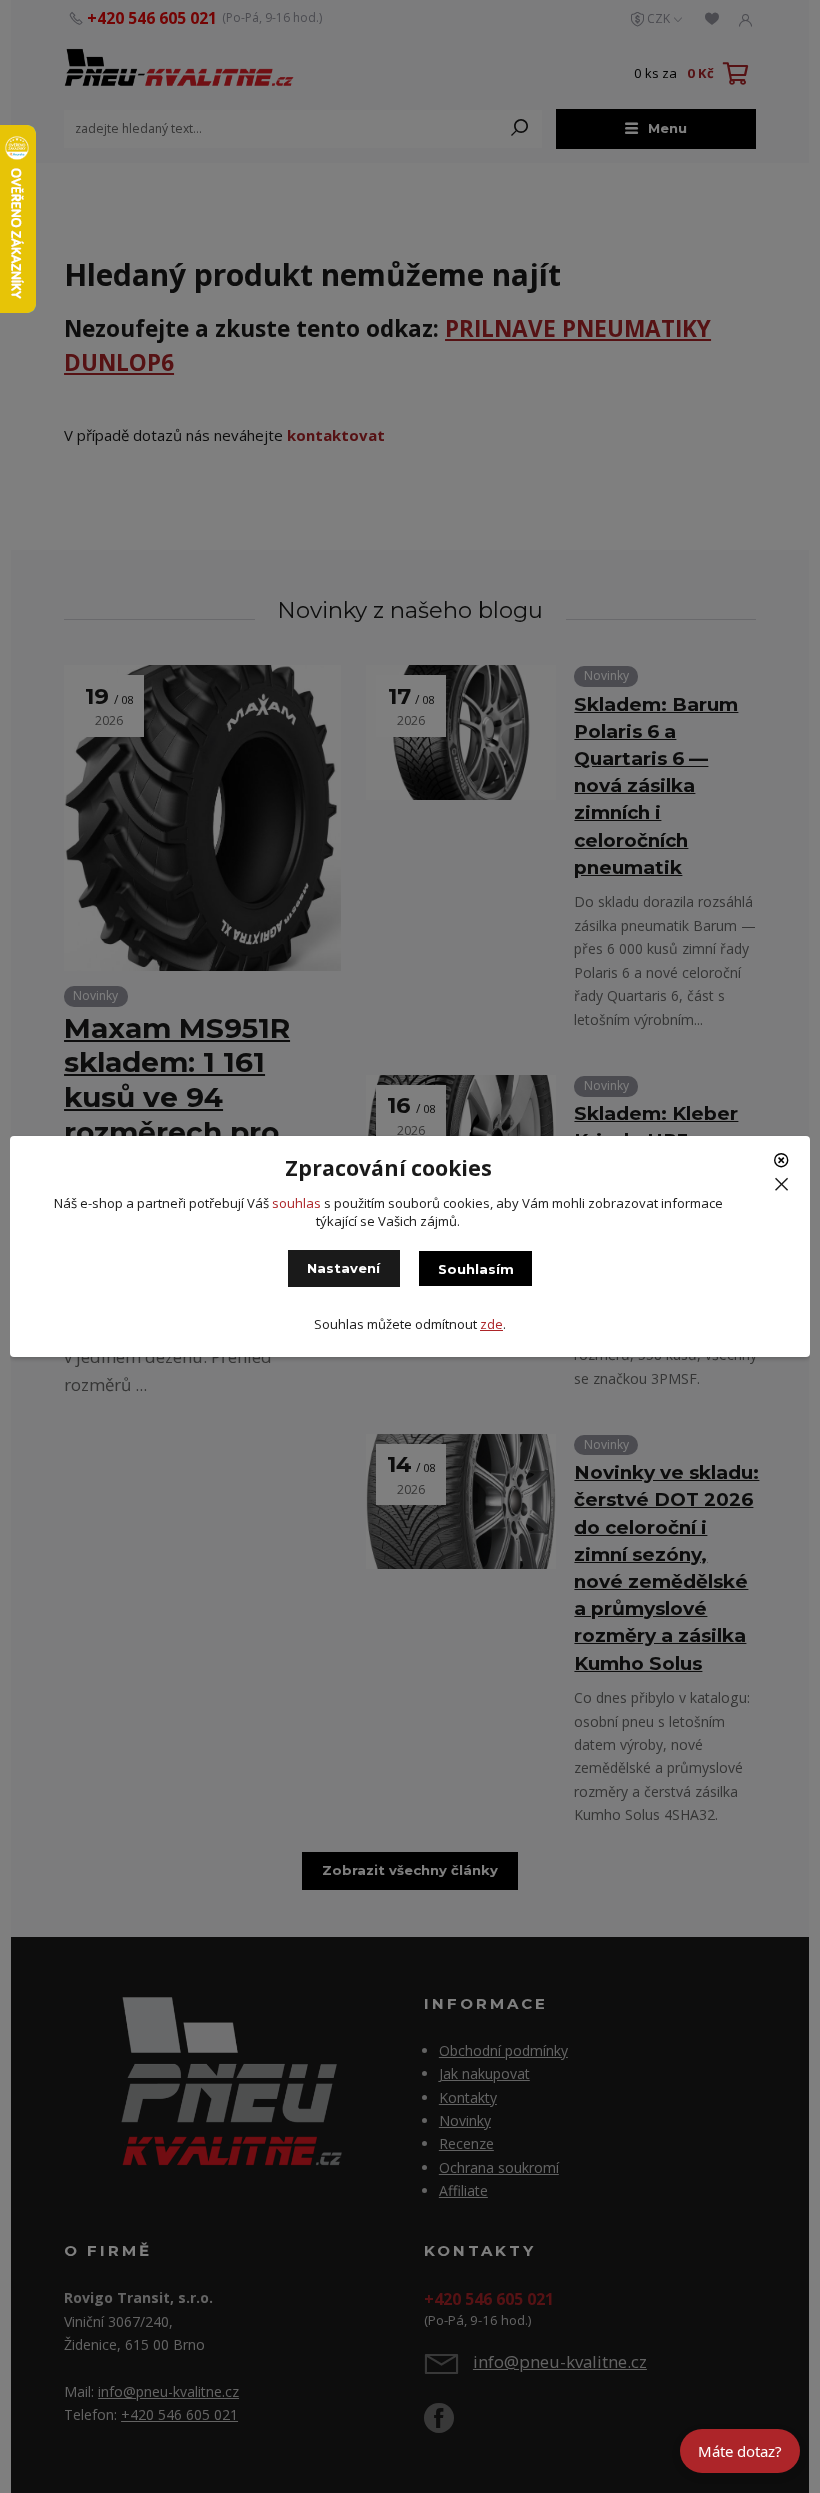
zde (491, 1324)
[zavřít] (784, 1168)
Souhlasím (476, 1269)
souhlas (296, 1203)
